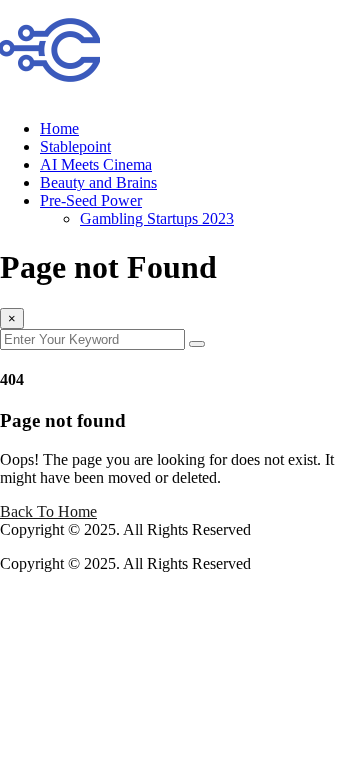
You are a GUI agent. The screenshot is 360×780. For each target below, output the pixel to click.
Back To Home (48, 511)
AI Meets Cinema (96, 164)
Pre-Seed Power (91, 200)
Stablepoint (75, 146)
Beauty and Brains (98, 182)
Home (59, 128)
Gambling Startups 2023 (157, 218)
